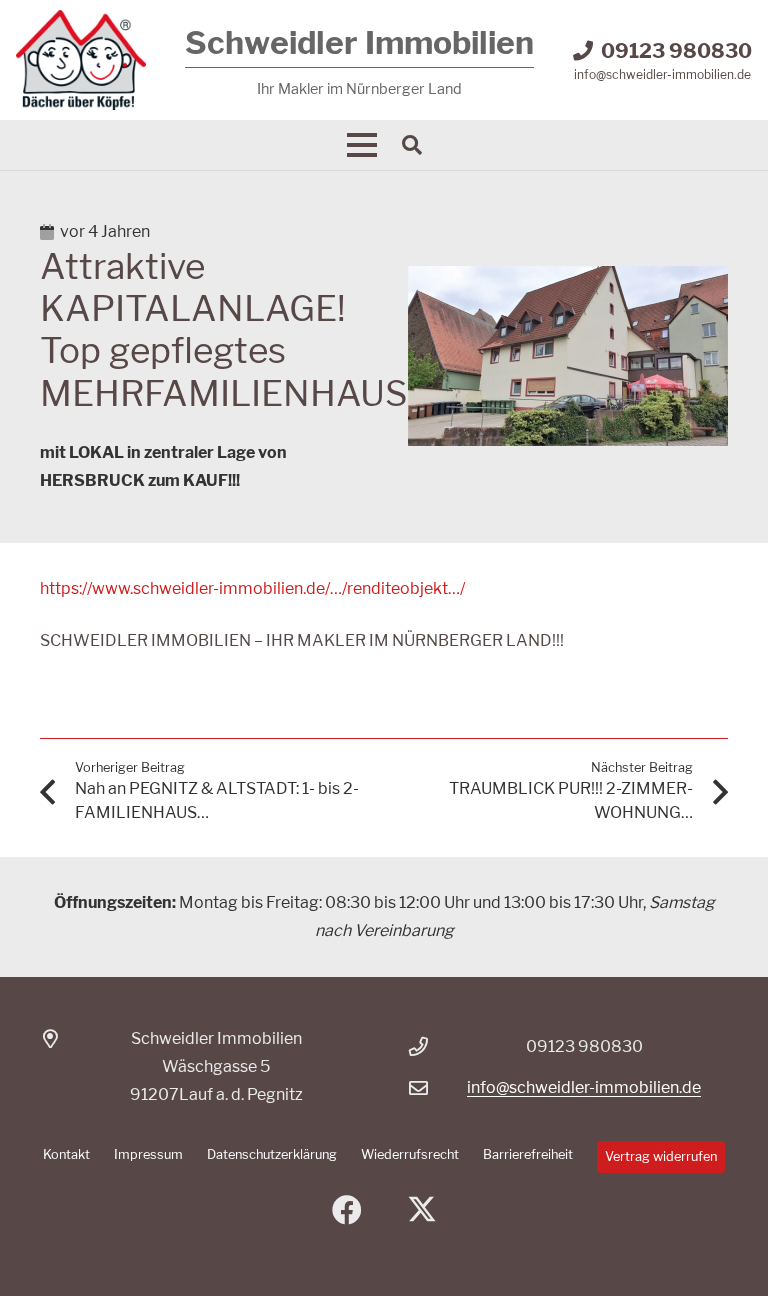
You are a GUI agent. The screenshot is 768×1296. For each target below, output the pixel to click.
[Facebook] (346, 1210)
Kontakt (66, 1154)
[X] (421, 1210)
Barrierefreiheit (528, 1154)
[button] (362, 145)
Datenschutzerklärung (272, 1154)
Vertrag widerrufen (661, 1156)
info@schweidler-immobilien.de (584, 1087)
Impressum (148, 1154)
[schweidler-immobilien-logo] (81, 60)
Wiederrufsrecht (410, 1154)
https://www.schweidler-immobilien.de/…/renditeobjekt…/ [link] (252, 588)
